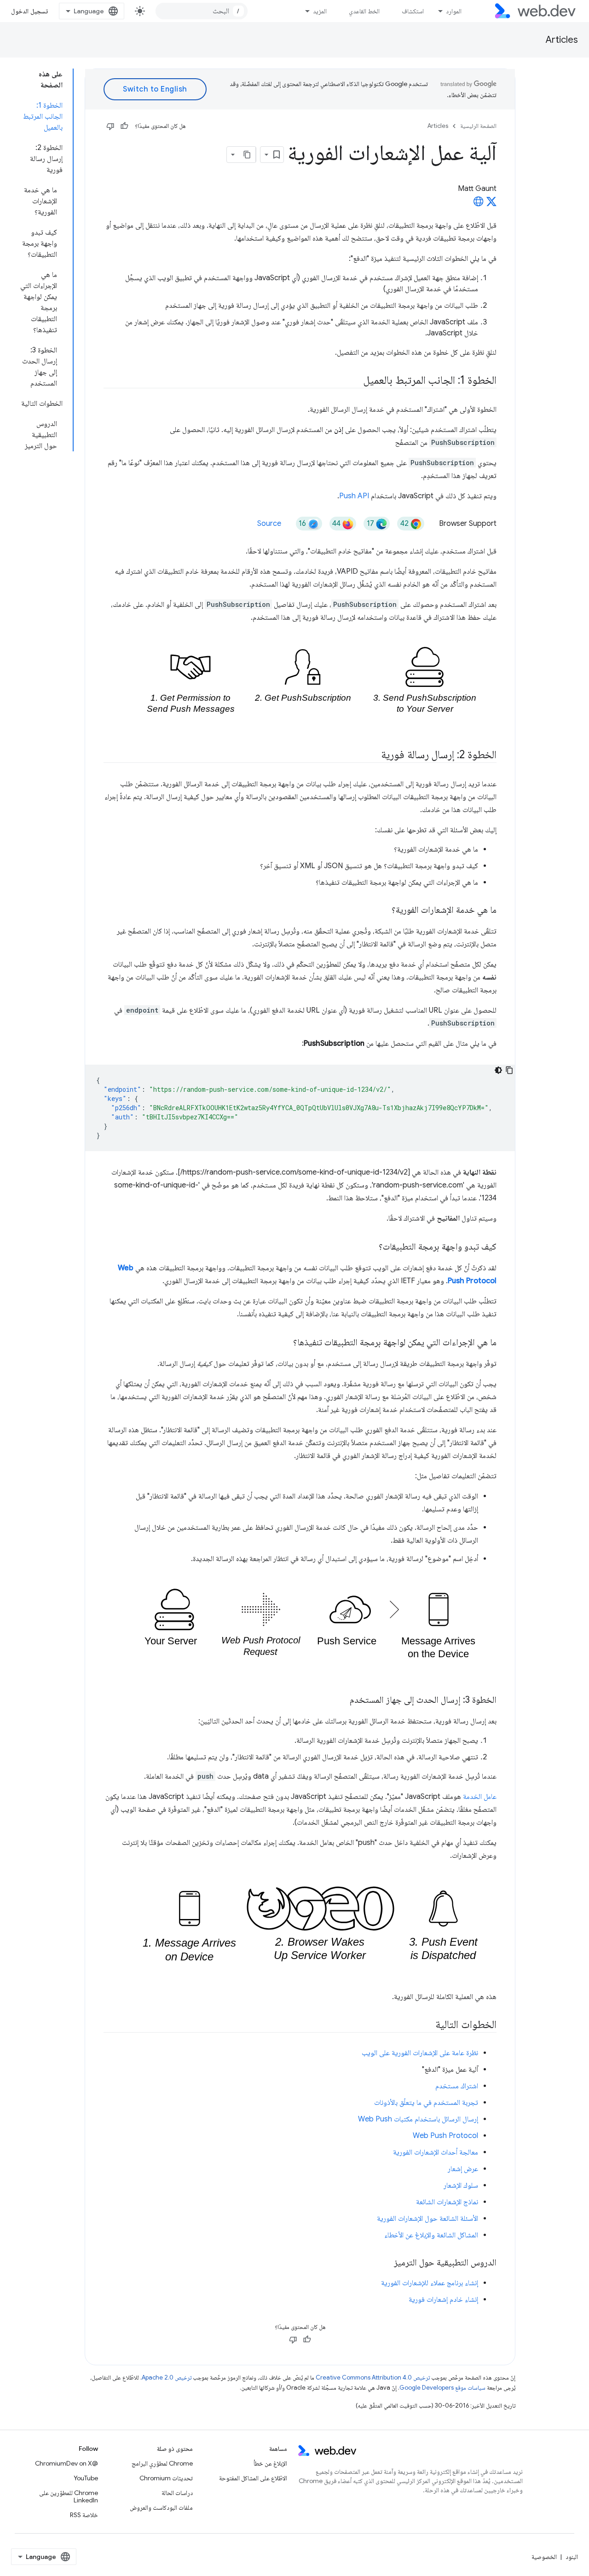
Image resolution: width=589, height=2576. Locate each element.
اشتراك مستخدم (457, 2086)
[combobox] (202, 11)
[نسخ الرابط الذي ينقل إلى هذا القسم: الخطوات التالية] (427, 2025)
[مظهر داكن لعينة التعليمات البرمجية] (498, 1070)
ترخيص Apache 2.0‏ (167, 2377)
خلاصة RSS (84, 2515)
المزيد (320, 11)
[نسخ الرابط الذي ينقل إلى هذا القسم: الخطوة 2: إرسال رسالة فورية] (373, 755)
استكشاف (413, 11)
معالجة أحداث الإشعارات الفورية (436, 2152)
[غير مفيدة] (110, 126)
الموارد (454, 11)
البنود (572, 2557)
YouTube (86, 2478)
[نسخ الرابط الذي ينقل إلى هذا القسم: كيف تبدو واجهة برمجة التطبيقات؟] (370, 1247)
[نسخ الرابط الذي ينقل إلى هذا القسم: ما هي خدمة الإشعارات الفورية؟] (383, 911)
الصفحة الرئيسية (478, 126)
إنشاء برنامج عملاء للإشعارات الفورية (430, 2283)
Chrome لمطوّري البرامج (162, 2463)
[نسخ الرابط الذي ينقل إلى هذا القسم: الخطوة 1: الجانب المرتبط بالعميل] (355, 381)
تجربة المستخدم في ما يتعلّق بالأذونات (426, 2103)
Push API (354, 496)
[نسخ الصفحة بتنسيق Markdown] (248, 155)
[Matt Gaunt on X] (491, 204)
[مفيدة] (124, 126)
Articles (562, 40)
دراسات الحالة (177, 2493)
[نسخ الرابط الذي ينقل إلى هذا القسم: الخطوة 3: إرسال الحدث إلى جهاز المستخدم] (341, 1700)
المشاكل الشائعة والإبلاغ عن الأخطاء (431, 2235)
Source (269, 524)
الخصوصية (544, 2557)
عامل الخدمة (480, 1797)
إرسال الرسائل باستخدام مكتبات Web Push (418, 2119)
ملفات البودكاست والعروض (161, 2507)
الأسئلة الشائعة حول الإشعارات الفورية (427, 2219)
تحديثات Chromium (166, 2478)
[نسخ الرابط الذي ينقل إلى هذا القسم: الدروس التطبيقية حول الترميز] (386, 2263)
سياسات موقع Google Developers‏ (442, 2388)
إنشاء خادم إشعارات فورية (443, 2299)
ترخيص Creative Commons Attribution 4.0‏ (373, 2377)
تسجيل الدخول (29, 11)
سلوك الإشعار (461, 2185)
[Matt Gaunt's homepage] (479, 204)
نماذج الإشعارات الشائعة (447, 2202)
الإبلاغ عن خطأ (270, 2463)
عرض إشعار (463, 2169)
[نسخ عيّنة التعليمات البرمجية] (509, 1070)
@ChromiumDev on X (66, 2463)
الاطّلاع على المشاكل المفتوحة (253, 2478)
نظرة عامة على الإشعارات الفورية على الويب (420, 2053)
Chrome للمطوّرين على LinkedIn (69, 2496)
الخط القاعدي (364, 11)
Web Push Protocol (445, 2136)
